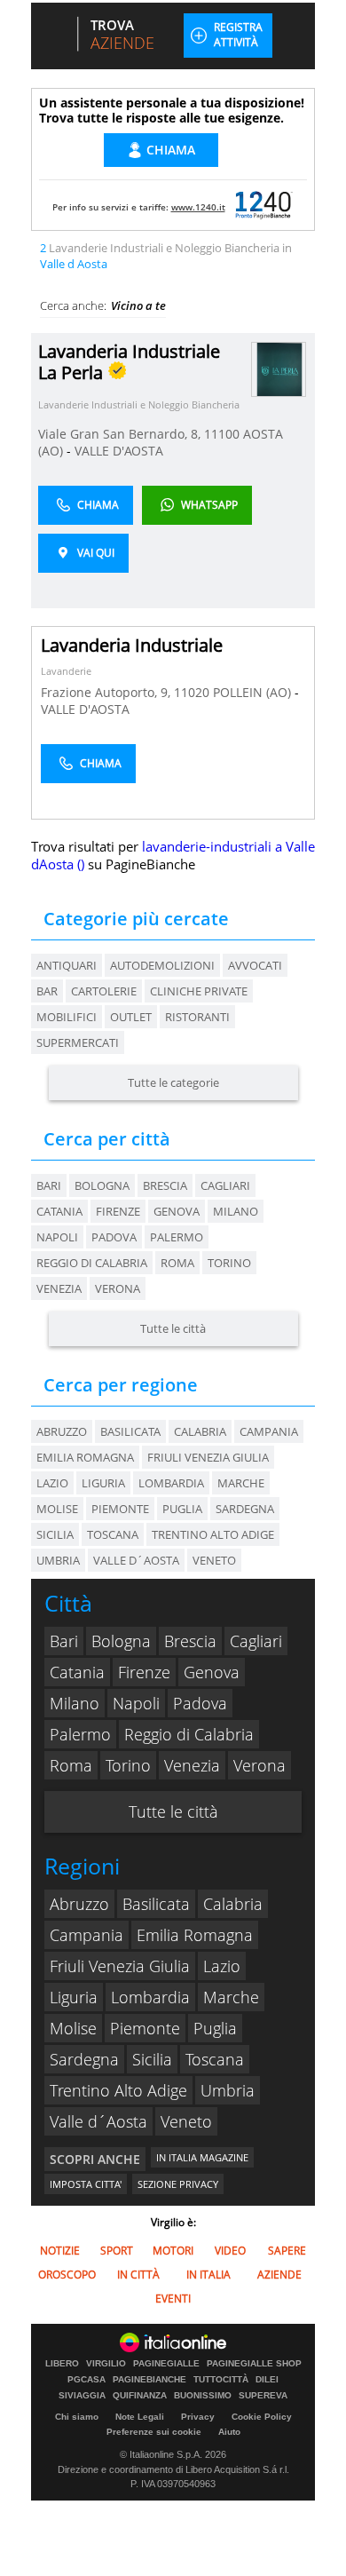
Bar (47, 991)
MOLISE (57, 1509)
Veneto (186, 2121)
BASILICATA (130, 1431)
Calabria (233, 1904)
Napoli (57, 1237)
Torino (229, 1263)
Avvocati (255, 965)
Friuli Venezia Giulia (120, 1966)
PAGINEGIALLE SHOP (254, 2364)
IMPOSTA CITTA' (86, 2184)
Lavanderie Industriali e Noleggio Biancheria (139, 404)
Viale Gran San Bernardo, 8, (121, 434)
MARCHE (241, 1483)
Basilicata (156, 1904)
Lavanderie (66, 671)
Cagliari (225, 1185)
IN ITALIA (208, 2275)
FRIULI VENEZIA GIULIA (208, 1457)
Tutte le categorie (173, 1082)
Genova (177, 1211)
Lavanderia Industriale (132, 645)
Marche (231, 1997)
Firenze (118, 1211)
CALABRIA (200, 1431)
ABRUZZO (62, 1431)
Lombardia (150, 1997)
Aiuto (229, 2432)
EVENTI (173, 2299)
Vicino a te (138, 305)
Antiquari (67, 965)
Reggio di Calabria (92, 1263)
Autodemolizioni (162, 965)
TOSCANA (113, 1534)
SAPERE (287, 2251)
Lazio (222, 1966)
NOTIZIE (60, 2251)
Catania (59, 1211)
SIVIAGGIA (82, 2396)
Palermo (177, 1237)
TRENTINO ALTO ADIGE (213, 1534)
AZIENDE (279, 2275)
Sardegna (84, 2059)
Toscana (215, 2059)
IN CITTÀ (138, 2275)
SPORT (117, 2251)
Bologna (102, 1185)
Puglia (215, 2028)
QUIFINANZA (140, 2396)
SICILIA (55, 1534)
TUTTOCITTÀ (221, 2380)
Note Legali (140, 2417)
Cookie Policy (262, 2417)
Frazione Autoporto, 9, (107, 692)
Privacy (198, 2417)
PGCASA (86, 2380)
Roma (177, 1263)
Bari (49, 1185)
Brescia (165, 1185)
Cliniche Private (199, 991)
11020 (192, 692)
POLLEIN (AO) (254, 692)
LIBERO (62, 2364)
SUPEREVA (263, 2396)
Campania (86, 1935)
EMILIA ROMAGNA (85, 1457)
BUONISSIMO (203, 2396)
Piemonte (145, 2028)
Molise (73, 2028)
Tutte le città (173, 1328)
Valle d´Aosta (98, 2121)
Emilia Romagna (195, 1935)
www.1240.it (198, 207)
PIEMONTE (120, 1509)
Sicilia (152, 2059)
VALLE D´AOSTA (136, 1560)
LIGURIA (103, 1483)
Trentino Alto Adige (118, 2090)
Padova (114, 1237)
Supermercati (78, 1042)
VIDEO (230, 2251)
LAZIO (52, 1483)
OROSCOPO (67, 2275)
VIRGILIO (106, 2364)
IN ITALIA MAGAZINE (202, 2157)
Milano (236, 1211)
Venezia (59, 1288)
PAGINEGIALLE (166, 2364)
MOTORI (173, 2251)
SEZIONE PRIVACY (178, 2184)
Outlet (131, 1017)
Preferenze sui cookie (154, 2432)
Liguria (74, 1997)
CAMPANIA (269, 1431)
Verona (118, 1288)
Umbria (228, 2090)
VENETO (214, 1560)
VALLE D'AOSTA (119, 451)
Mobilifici (67, 1017)
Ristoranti (197, 1017)
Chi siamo (77, 2417)
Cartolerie (104, 991)
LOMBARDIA (171, 1483)
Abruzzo (79, 1904)
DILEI (267, 2380)
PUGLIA (182, 1509)
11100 (222, 434)
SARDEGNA (245, 1509)
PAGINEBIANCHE (149, 2380)
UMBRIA (58, 1560)
